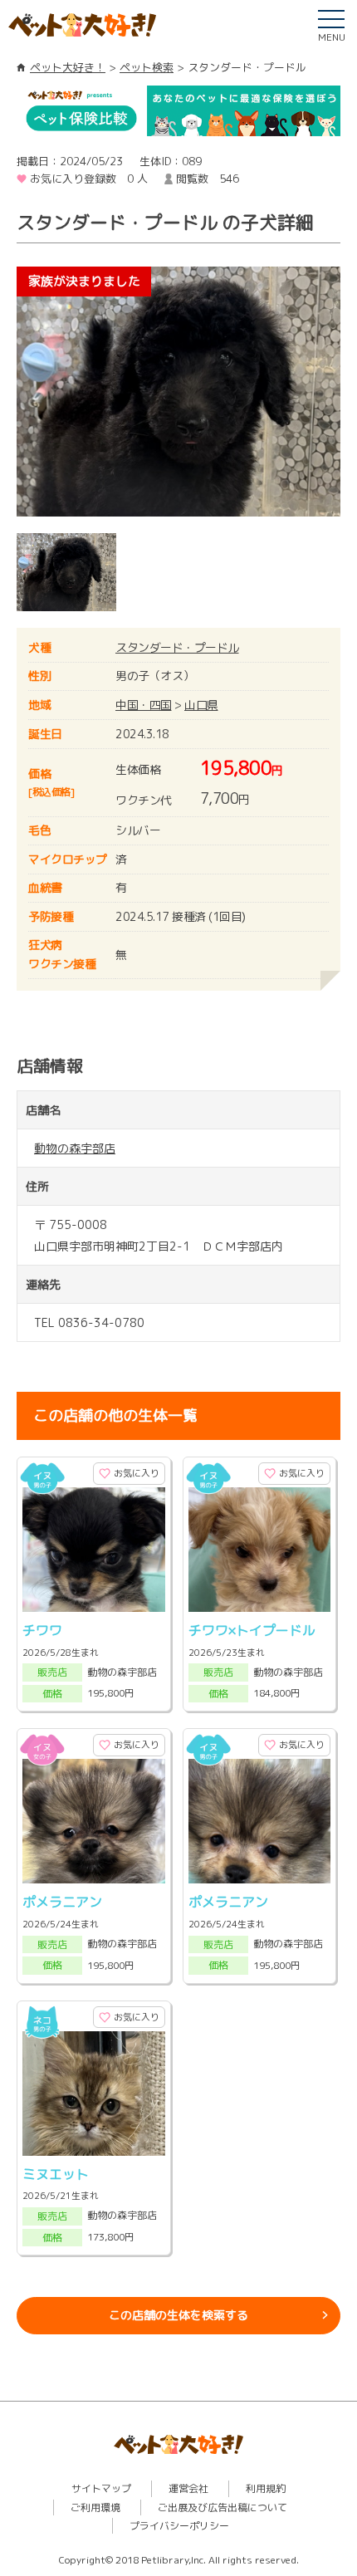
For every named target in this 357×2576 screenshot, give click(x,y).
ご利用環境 (95, 2507)
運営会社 (188, 2488)
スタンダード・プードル (177, 647)
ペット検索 (147, 67)
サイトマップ (101, 2488)
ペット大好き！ (68, 67)
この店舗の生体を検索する (178, 2315)
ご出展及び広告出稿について (223, 2507)
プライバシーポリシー (179, 2526)
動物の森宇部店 (75, 1148)
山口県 (201, 705)
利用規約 (266, 2488)
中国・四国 (144, 705)
